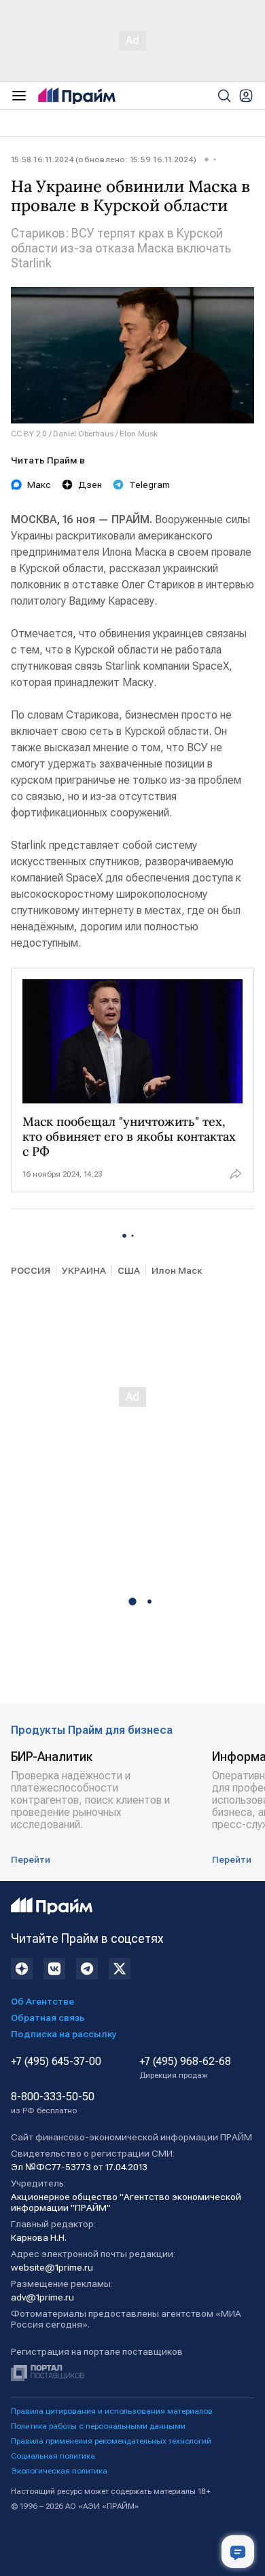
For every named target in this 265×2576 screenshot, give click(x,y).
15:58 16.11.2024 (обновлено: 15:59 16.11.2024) (104, 159)
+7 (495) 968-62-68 (185, 2068)
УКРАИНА (84, 1270)
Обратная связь (48, 2018)
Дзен (90, 485)
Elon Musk (139, 434)
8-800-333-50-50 (53, 2103)
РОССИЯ (31, 1270)
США (129, 1270)
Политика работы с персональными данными (98, 2426)
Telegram (149, 485)
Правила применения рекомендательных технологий (111, 2441)
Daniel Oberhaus (83, 434)
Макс (39, 485)
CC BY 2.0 (29, 434)
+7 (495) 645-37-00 (56, 2062)
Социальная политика (53, 2456)
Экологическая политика (59, 2471)
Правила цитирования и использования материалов (112, 2411)
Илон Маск (177, 1270)
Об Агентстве (42, 2001)
